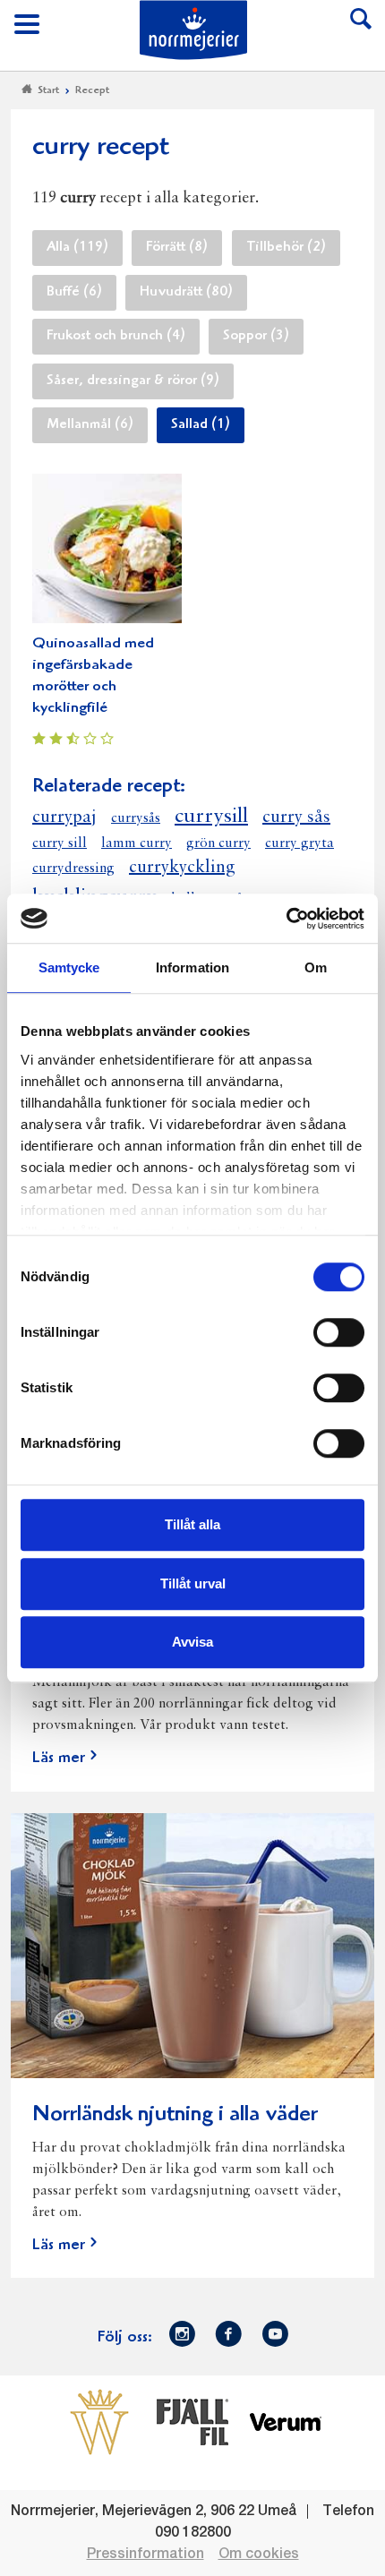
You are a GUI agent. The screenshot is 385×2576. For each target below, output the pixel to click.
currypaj (64, 817)
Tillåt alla (192, 1524)
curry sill (60, 843)
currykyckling (182, 868)
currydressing (73, 869)
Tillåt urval (193, 1583)
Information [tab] (192, 967)
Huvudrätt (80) (186, 293)
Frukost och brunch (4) (116, 337)
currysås (136, 818)
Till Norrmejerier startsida (193, 30)
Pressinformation (145, 2555)
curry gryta (299, 843)
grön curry (218, 843)
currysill (211, 817)
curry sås (296, 817)
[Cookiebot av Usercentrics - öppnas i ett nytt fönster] (286, 919)
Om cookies (259, 2555)
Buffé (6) (74, 293)
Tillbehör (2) (286, 248)
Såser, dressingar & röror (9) (133, 381)
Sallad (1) (201, 425)
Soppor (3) (256, 337)
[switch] (339, 1331)
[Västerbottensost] (99, 2422)
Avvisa (192, 1642)
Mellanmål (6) (90, 425)
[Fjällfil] (192, 2422)
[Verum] (286, 2422)
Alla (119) (77, 248)
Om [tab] (316, 967)
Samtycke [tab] (69, 967)
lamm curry (137, 843)
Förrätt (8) (177, 248)
